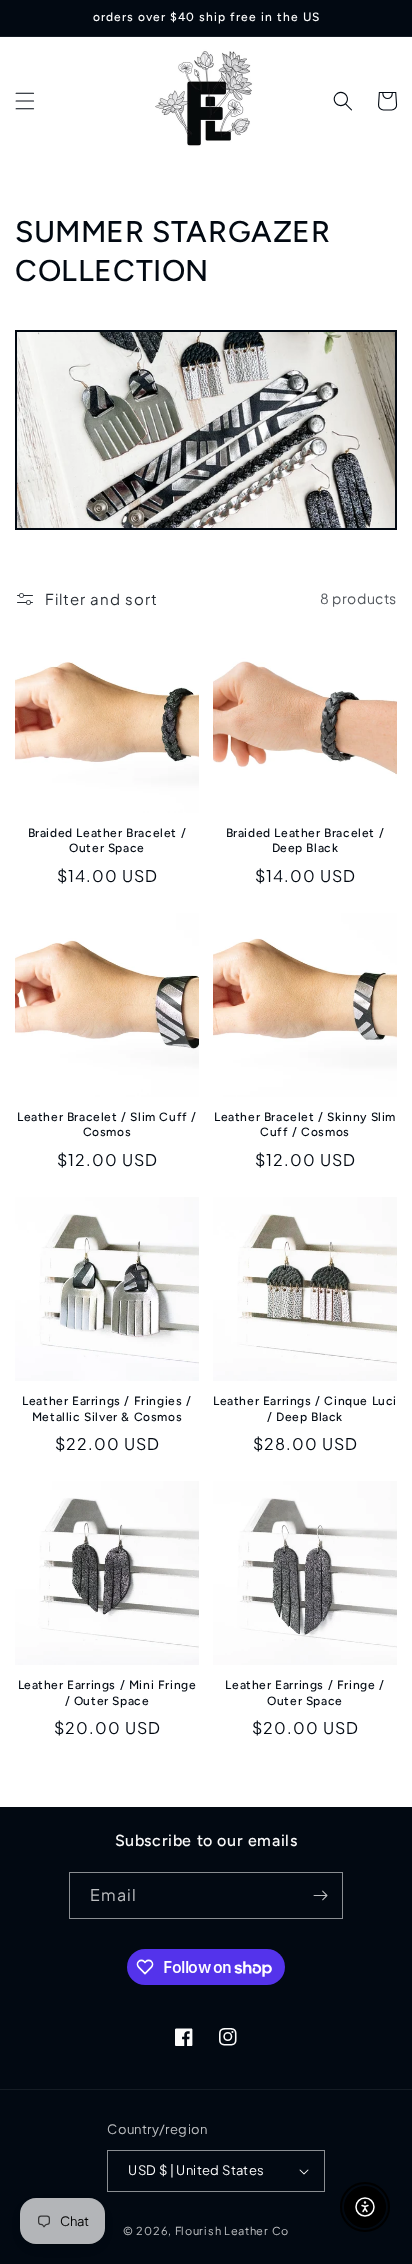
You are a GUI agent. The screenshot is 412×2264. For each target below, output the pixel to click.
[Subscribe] (320, 1895)
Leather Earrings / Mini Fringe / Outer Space (107, 1693)
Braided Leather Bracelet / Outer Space (107, 841)
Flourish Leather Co (232, 2230)
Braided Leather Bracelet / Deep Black (305, 841)
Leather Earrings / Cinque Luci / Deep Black (305, 1409)
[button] (25, 101)
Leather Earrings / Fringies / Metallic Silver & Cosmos (106, 1409)
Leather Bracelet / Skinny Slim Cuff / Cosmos (305, 1125)
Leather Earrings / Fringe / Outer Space (304, 1693)
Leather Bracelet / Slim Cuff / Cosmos (107, 1125)
